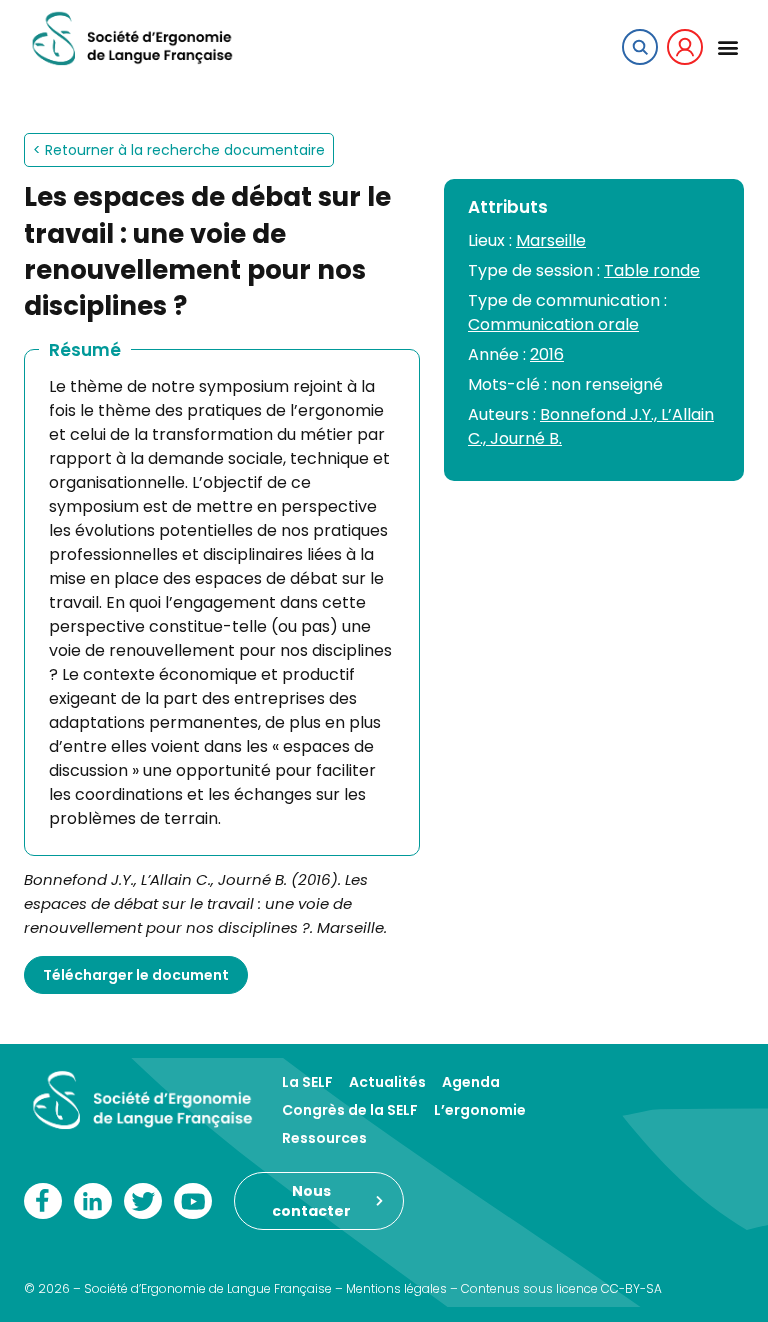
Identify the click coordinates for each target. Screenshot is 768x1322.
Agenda (471, 1082)
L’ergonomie (480, 1110)
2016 (547, 354)
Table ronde (652, 270)
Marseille (551, 240)
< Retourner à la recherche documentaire (179, 150)
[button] (727, 46)
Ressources (324, 1138)
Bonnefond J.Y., (600, 414)
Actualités (387, 1082)
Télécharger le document (136, 975)
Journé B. (526, 438)
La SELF (307, 1082)
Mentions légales (396, 1288)
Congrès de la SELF (350, 1110)
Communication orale (553, 324)
